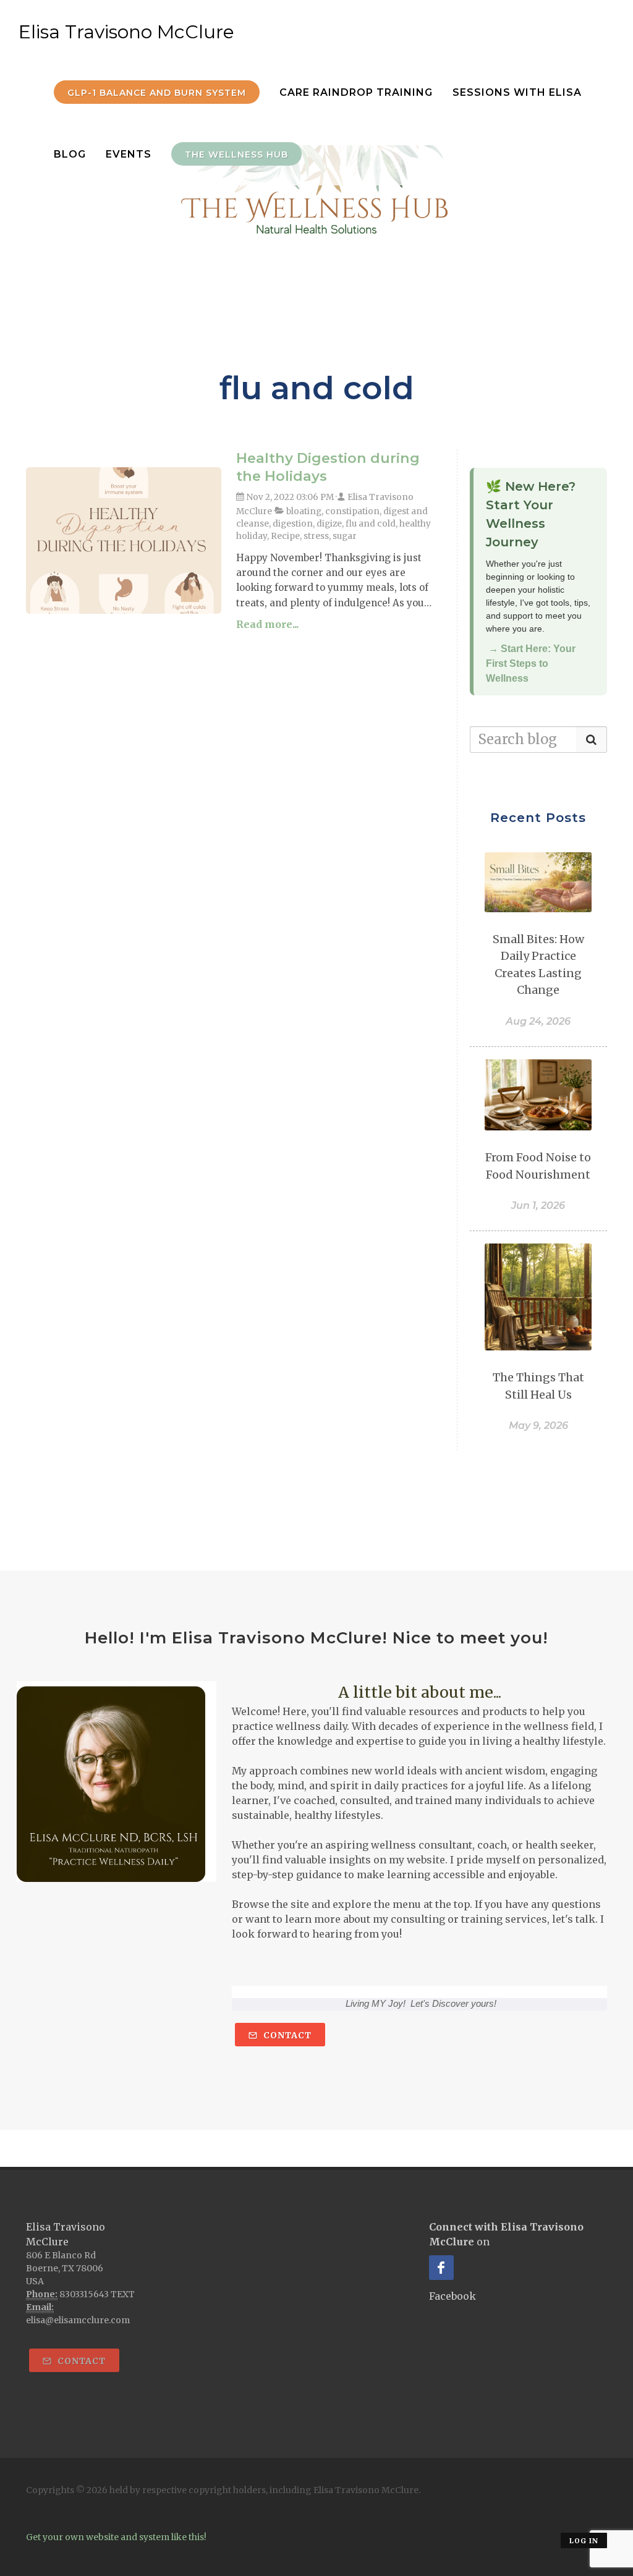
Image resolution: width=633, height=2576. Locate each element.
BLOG (70, 154)
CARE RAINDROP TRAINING (356, 92)
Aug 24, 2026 (538, 1021)
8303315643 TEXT (97, 2294)
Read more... (267, 624)
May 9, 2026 (538, 1426)
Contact (286, 2035)
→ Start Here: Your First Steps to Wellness (531, 663)
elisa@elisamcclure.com (78, 2320)
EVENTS (129, 154)
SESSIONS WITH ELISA (517, 92)
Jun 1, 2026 (538, 1205)
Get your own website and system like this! (116, 2537)
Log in (584, 2541)
